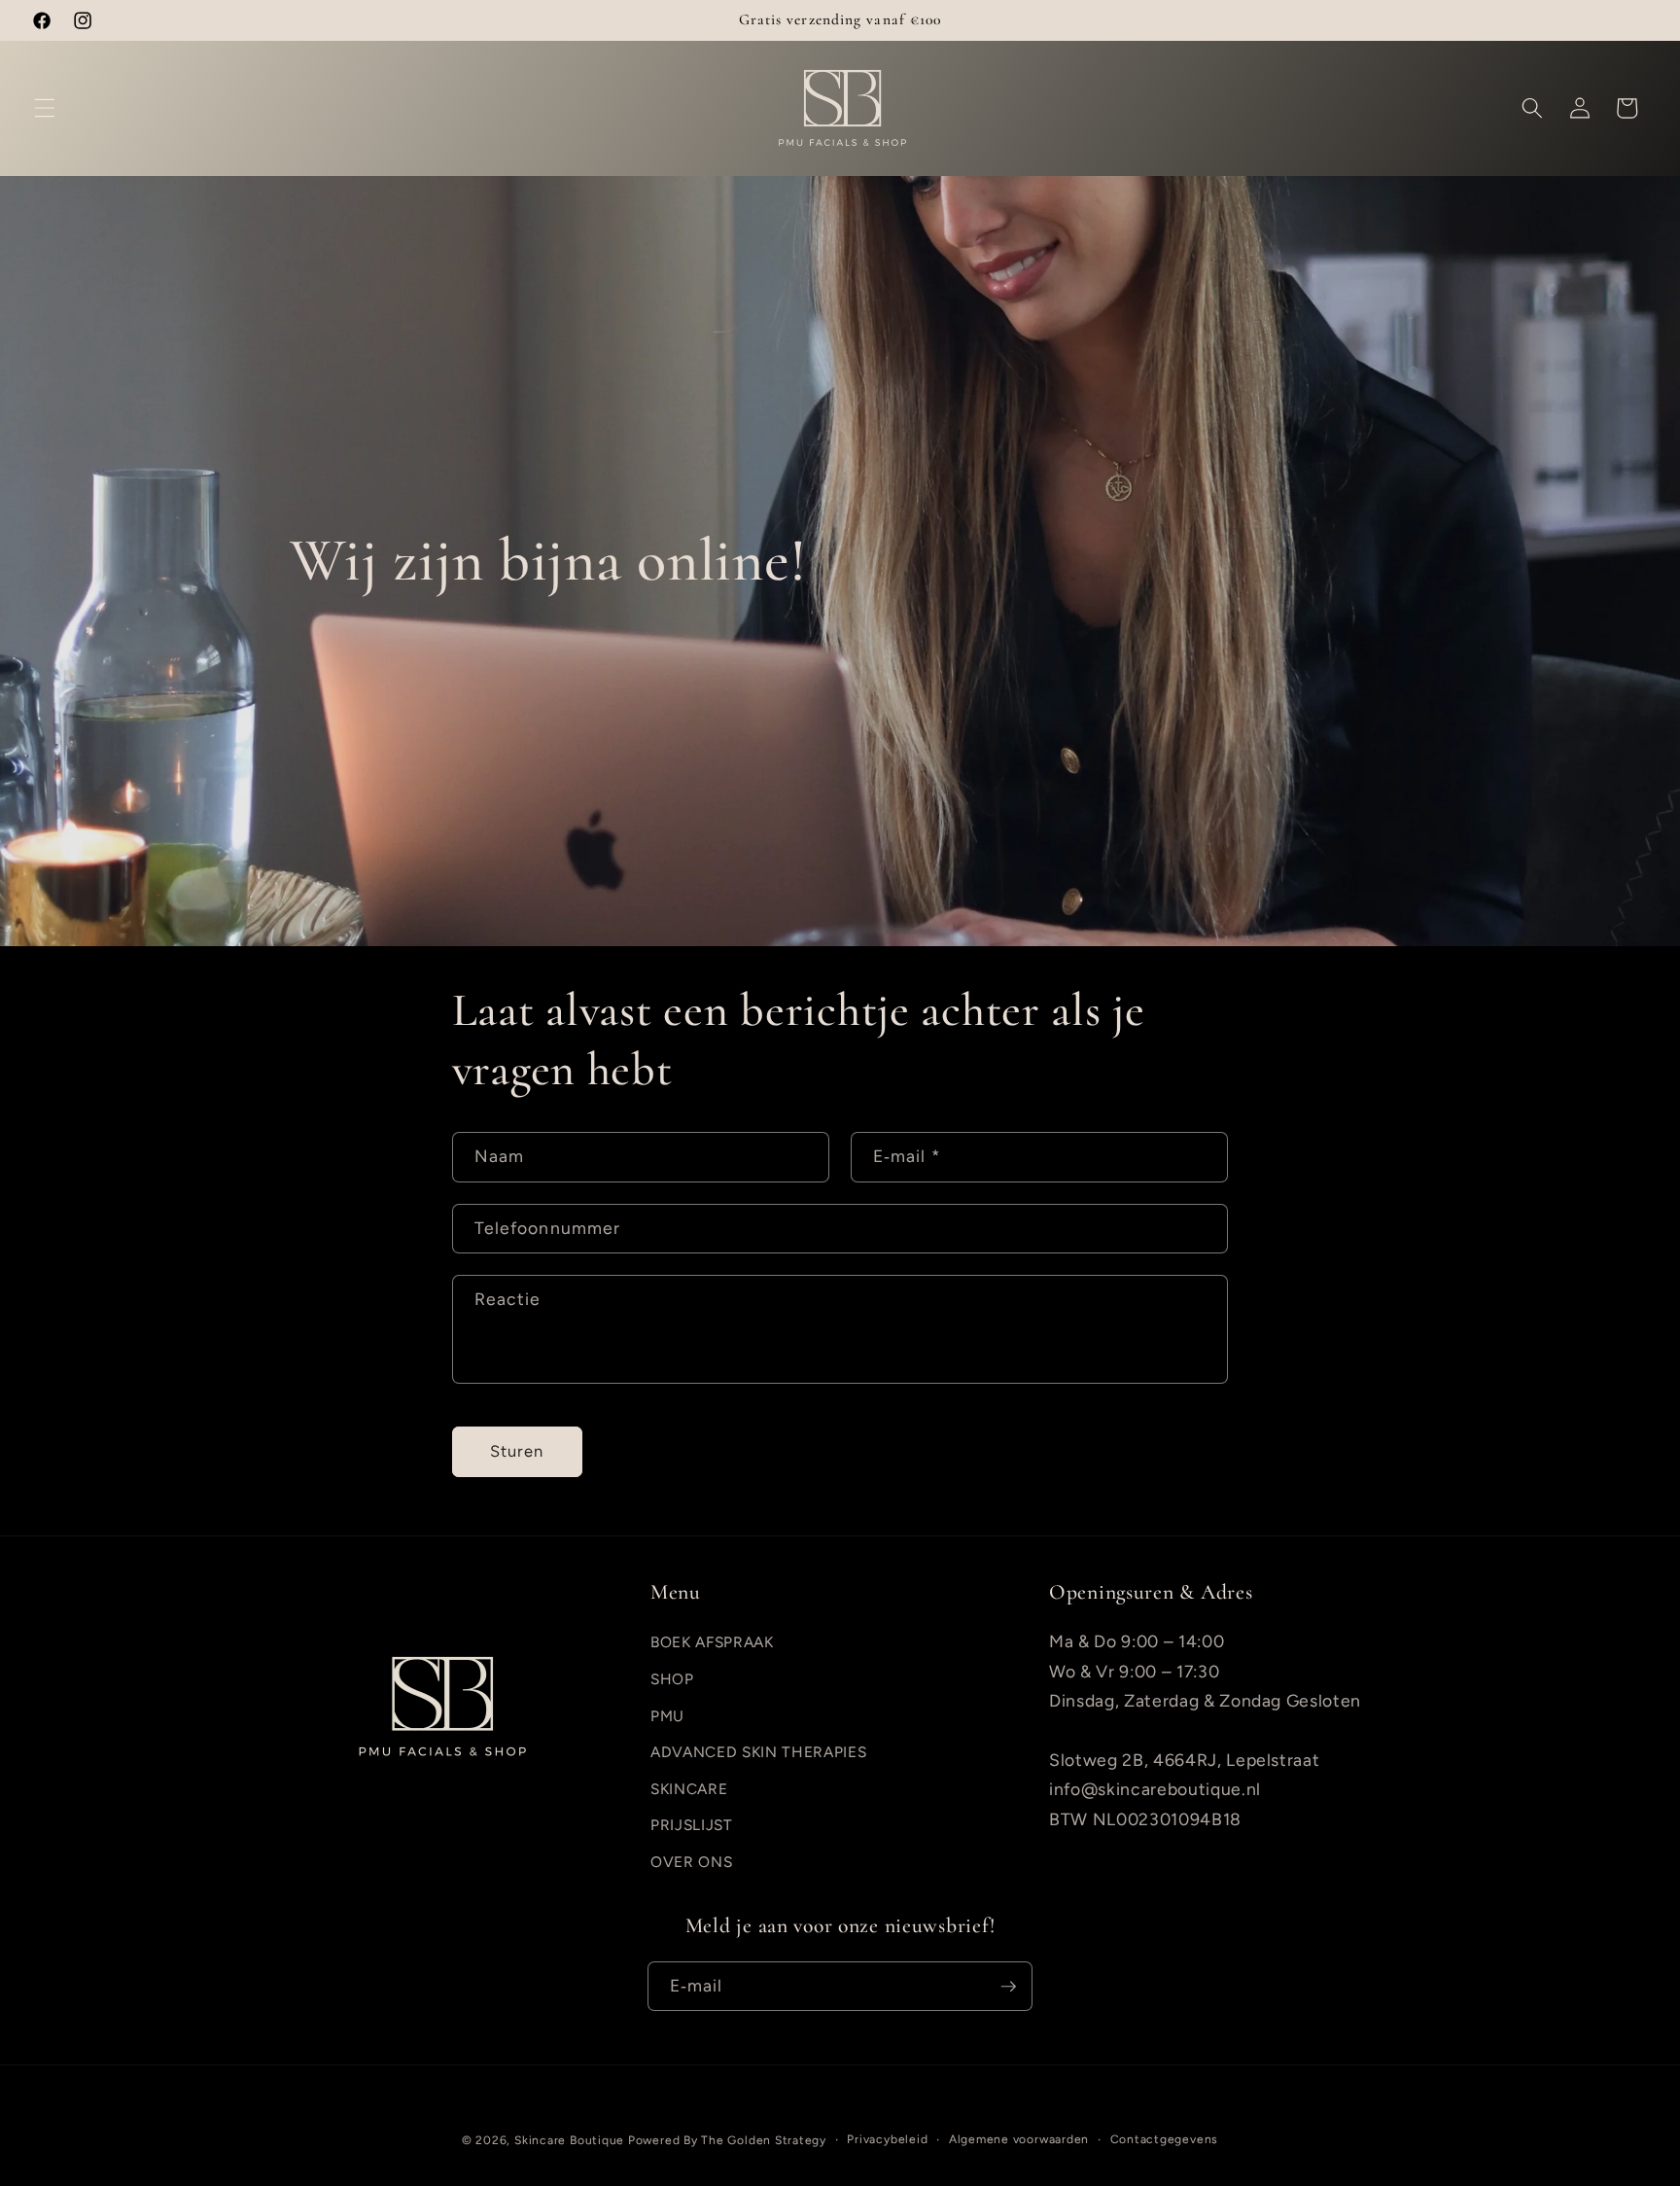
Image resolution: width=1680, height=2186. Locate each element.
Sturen (517, 1451)
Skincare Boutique (569, 2140)
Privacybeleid (887, 2139)
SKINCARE (689, 1789)
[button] (45, 108)
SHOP (672, 1679)
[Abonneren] (1008, 1987)
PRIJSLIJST (692, 1825)
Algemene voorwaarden (1019, 2139)
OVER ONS (691, 1862)
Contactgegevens (1165, 2139)
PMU (667, 1716)
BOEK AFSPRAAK (712, 1642)
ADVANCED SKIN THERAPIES (758, 1752)
